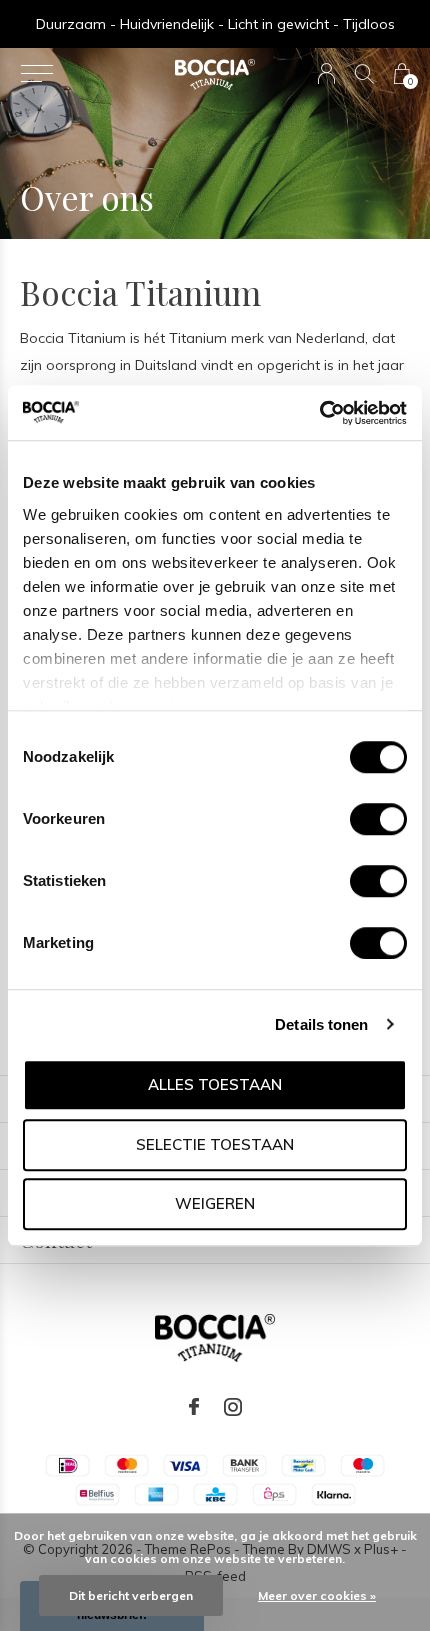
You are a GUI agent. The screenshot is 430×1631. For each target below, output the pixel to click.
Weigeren (215, 1203)
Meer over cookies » (317, 1595)
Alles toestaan (215, 1084)
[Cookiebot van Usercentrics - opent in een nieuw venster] (319, 413)
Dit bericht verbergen (131, 1595)
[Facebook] (194, 1407)
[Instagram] (233, 1407)
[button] (36, 74)
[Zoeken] (364, 73)
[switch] (378, 819)
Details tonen (321, 1024)
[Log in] (326, 73)
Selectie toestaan (215, 1144)
